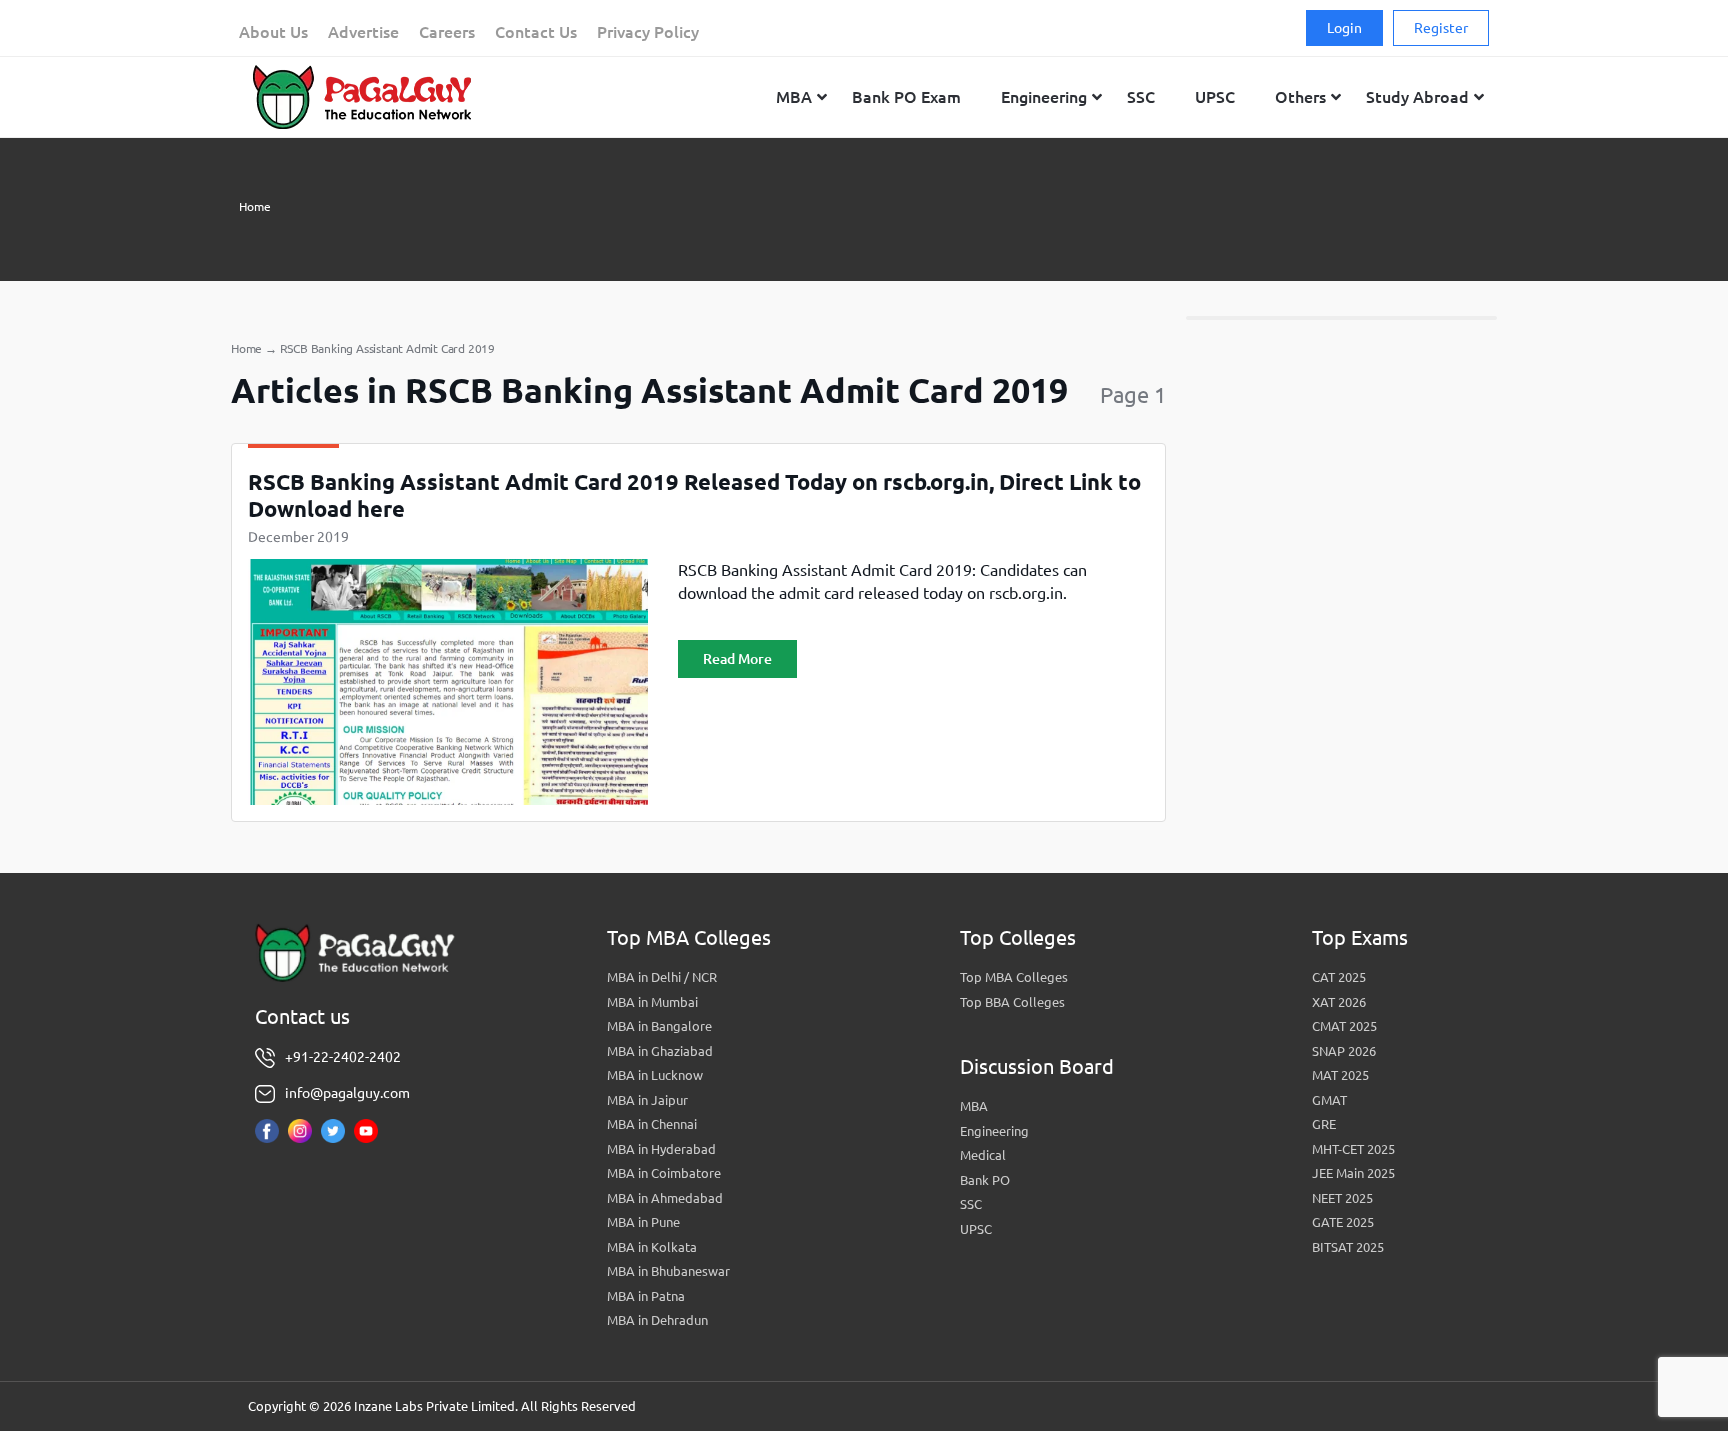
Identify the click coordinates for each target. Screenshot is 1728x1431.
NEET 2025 (1342, 1198)
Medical (983, 1155)
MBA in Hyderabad (661, 1149)
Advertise (363, 32)
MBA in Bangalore (659, 1026)
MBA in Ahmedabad (665, 1198)
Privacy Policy (648, 32)
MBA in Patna (646, 1296)
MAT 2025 (1340, 1075)
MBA (974, 1106)
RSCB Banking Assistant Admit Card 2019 (387, 348)
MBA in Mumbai (652, 1002)
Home (255, 206)
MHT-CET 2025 (1353, 1149)
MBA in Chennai (652, 1124)
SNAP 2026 (1344, 1051)
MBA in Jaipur (647, 1100)
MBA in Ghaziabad (660, 1051)
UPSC (976, 1229)
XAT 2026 (1339, 1002)
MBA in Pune (643, 1222)
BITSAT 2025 (1348, 1247)
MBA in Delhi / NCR (662, 977)
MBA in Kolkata (652, 1247)
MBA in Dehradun (657, 1320)
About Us (273, 32)
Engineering (994, 1131)
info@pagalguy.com (347, 1093)
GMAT (1329, 1100)
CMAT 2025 (1344, 1026)
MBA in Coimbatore (664, 1173)
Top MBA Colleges (1014, 977)
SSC (971, 1204)
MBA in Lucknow (655, 1075)
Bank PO (985, 1180)
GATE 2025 (1343, 1222)
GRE (1324, 1124)
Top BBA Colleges (1012, 1002)
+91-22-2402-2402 (343, 1057)
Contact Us (536, 32)
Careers (447, 32)
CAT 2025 (1339, 977)
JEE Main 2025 (1353, 1173)
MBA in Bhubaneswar (668, 1271)
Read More (737, 659)
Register (1441, 28)
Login (1344, 28)
